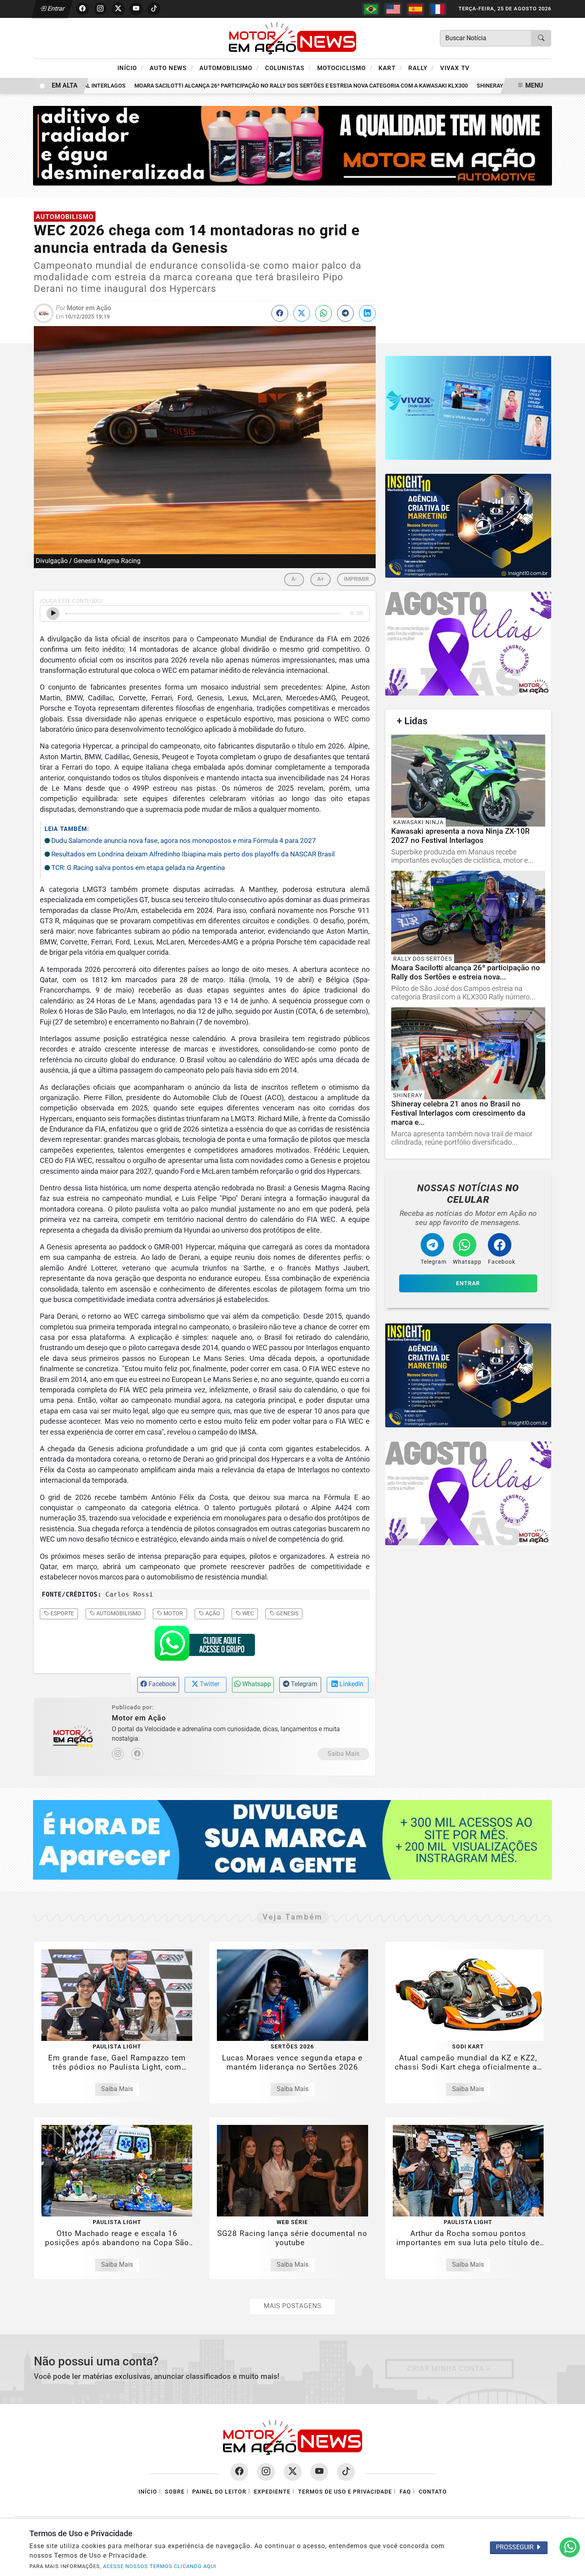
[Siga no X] (118, 9)
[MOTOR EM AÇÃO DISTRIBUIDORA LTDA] (293, 145)
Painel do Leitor (219, 2492)
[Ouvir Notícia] (53, 614)
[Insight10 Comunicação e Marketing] (468, 526)
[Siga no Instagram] (100, 9)
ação (212, 1613)
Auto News (172, 68)
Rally (421, 68)
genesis (287, 1613)
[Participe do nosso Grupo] (205, 1646)
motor (173, 1613)
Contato (433, 2492)
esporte (62, 1613)
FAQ (405, 2492)
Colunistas (288, 68)
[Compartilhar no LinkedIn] (367, 313)
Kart (390, 68)
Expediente (272, 2492)
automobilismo (118, 1613)
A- (294, 579)
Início (131, 68)
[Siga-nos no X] (293, 2472)
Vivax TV (455, 68)
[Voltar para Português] (371, 9)
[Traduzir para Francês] (438, 9)
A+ (321, 579)
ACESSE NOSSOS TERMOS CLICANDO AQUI (160, 2566)
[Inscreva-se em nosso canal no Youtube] (319, 2472)
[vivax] (468, 408)
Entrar (56, 9)
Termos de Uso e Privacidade (345, 2492)
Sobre (175, 2492)
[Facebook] (137, 1754)
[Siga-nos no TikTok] (346, 2472)
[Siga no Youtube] (136, 9)
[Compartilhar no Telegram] (345, 313)
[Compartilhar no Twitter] (302, 313)
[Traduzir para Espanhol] (415, 9)
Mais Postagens (292, 2306)
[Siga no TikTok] (154, 9)
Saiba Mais (343, 1754)
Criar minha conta (446, 2369)
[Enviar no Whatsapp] (324, 313)
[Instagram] (118, 1754)
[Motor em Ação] (292, 38)
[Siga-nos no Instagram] (266, 2472)
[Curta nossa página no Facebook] (239, 2472)
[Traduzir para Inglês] (393, 9)
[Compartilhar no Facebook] (280, 313)
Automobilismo (229, 68)
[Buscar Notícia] (541, 38)
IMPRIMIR (356, 579)
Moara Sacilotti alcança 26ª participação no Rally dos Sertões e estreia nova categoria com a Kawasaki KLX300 (266, 86)
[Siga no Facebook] (82, 9)
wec (248, 1613)
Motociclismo (345, 68)
